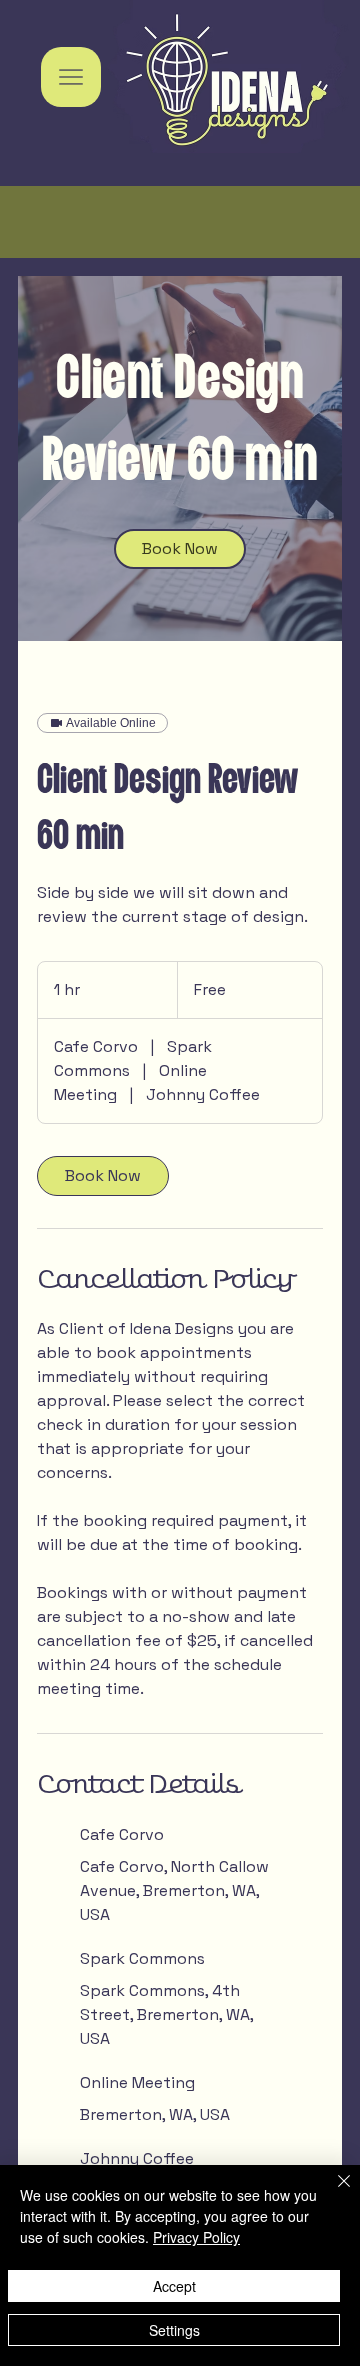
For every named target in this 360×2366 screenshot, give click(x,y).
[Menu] (71, 77)
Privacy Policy (196, 2237)
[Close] (332, 2193)
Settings (174, 2330)
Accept (174, 2286)
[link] (180, 549)
